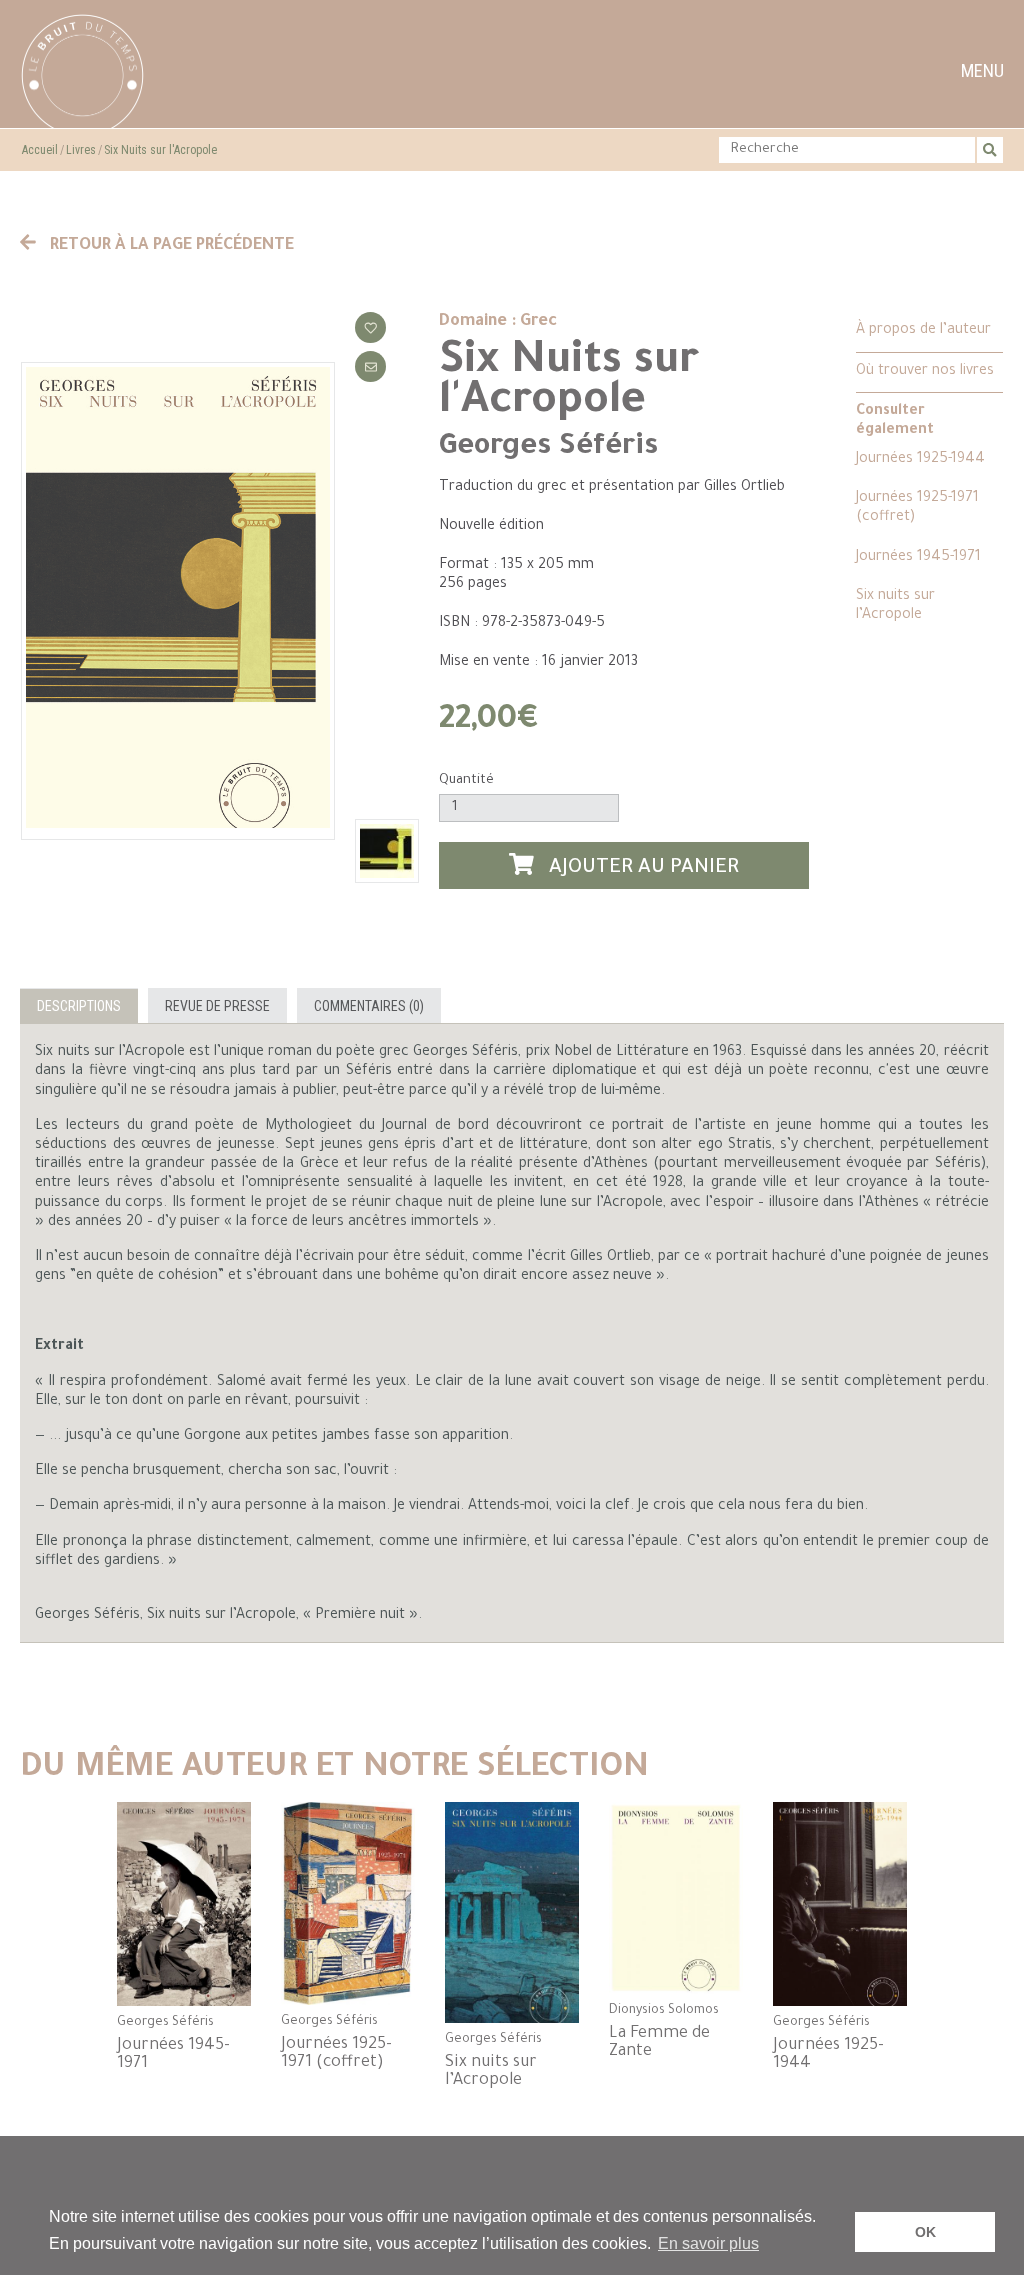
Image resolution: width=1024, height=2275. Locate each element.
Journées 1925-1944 (920, 460)
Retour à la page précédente (170, 246)
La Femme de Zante (659, 2043)
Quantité (466, 780)
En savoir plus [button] (708, 2243)
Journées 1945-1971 (918, 558)
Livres (81, 150)
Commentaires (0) (369, 1006)
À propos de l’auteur (923, 331)
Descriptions (79, 1006)
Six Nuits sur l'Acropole (160, 150)
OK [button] (925, 2232)
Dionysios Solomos (664, 2011)
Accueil (40, 150)
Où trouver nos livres (925, 372)
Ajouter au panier (641, 869)
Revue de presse (217, 1006)
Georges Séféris (548, 448)
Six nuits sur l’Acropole (895, 606)
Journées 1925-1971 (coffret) (917, 508)
